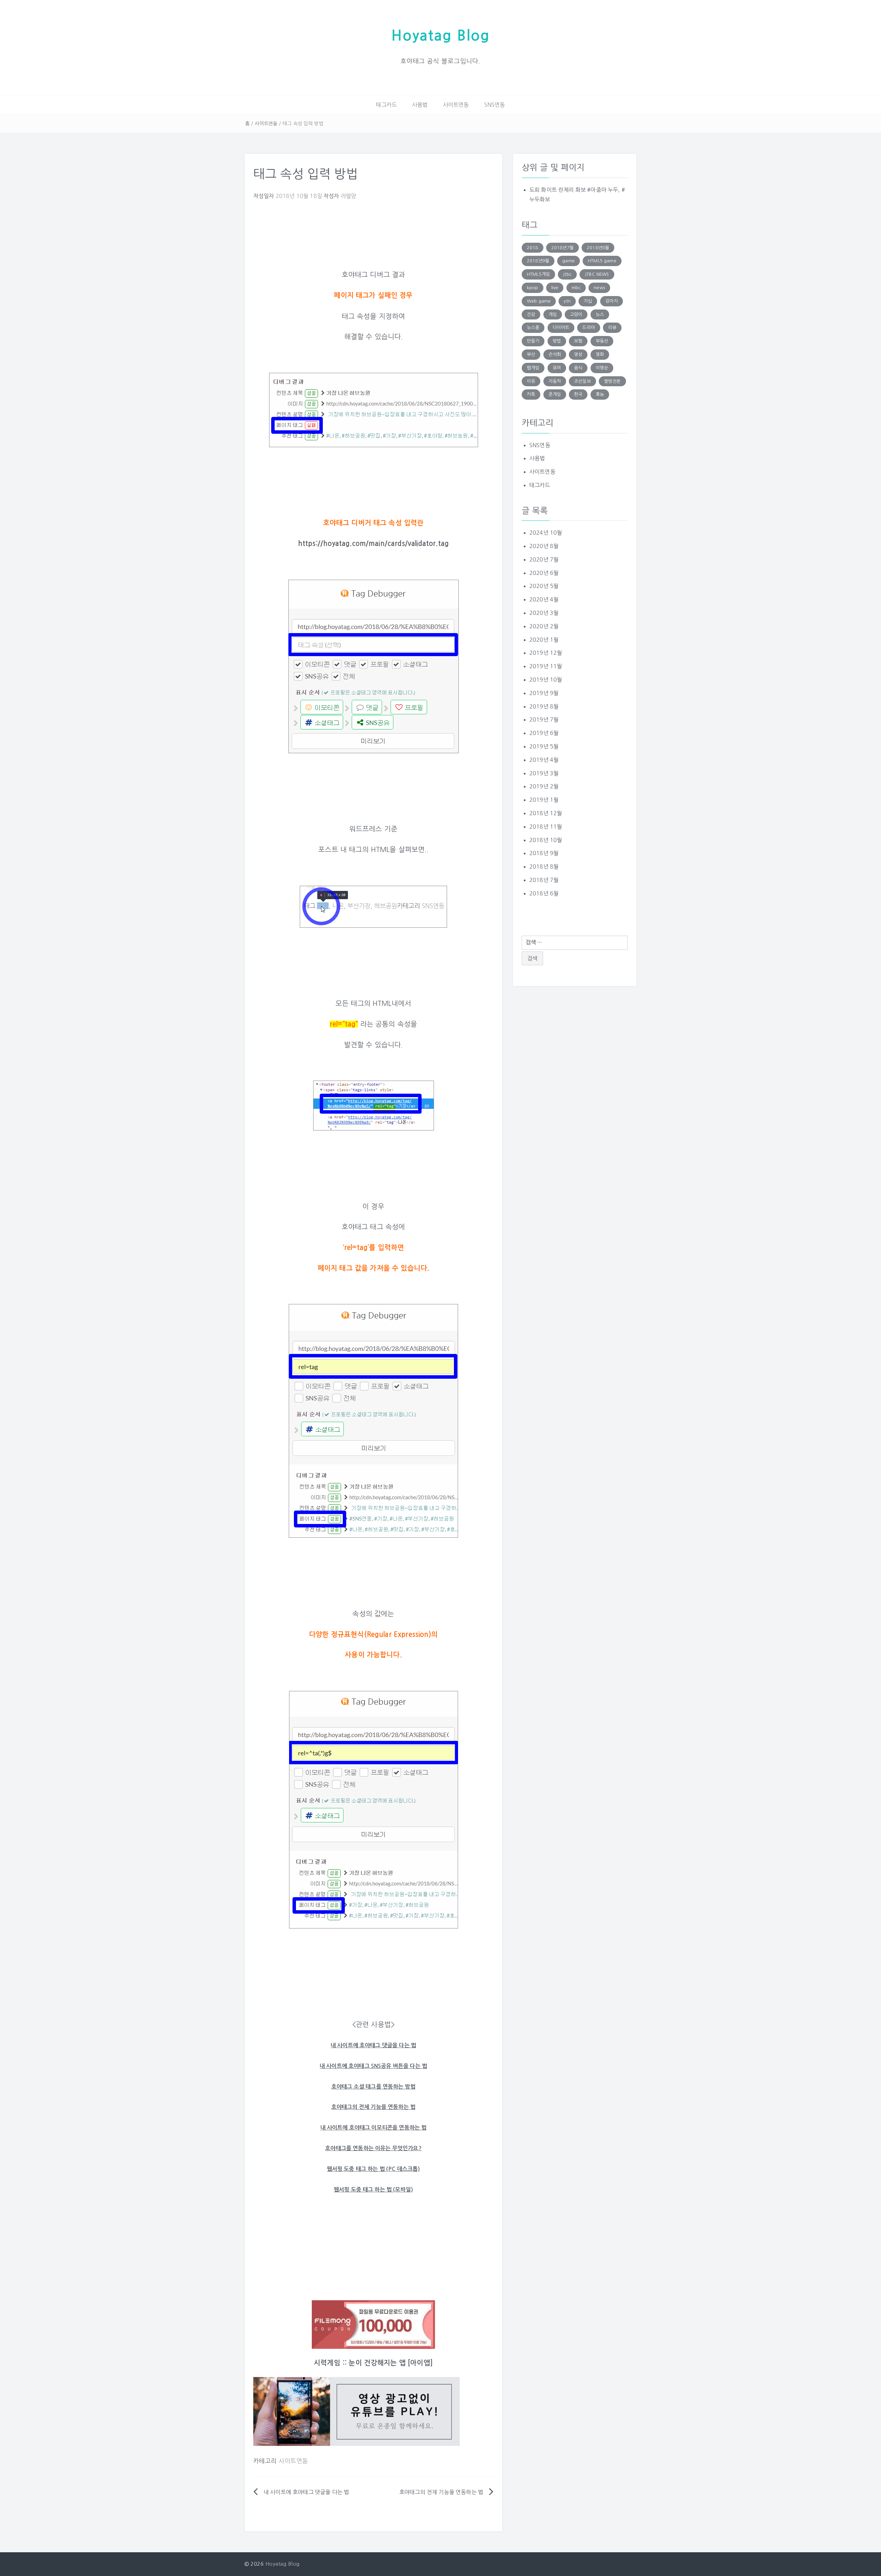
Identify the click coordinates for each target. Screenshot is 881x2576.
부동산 (602, 341)
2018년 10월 (546, 840)
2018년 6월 (544, 893)
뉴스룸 (533, 328)
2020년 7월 (544, 559)
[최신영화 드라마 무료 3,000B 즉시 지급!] (373, 2325)
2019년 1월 (544, 800)
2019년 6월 (544, 733)
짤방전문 (612, 381)
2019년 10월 (546, 680)
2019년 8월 (544, 706)
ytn (567, 301)
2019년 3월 (544, 773)
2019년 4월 (544, 760)
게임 (553, 314)
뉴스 (600, 314)
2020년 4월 (544, 599)
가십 (588, 301)
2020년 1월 (544, 640)
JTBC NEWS (597, 274)
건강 (531, 314)
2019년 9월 (544, 693)
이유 (531, 381)
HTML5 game (602, 261)
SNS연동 (495, 105)
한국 (578, 394)
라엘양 (348, 196)
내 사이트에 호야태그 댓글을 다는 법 (306, 2492)
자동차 (555, 381)
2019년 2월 (544, 786)
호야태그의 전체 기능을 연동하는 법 (373, 2107)
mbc (576, 288)
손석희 (555, 354)
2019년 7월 (544, 719)
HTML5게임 (538, 274)
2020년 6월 (544, 573)
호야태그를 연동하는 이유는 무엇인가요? (373, 2148)
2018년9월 (538, 261)
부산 (531, 354)
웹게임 (533, 368)
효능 (600, 394)
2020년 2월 (544, 626)
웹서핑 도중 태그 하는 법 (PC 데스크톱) (374, 2169)
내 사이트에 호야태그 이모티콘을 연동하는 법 (374, 2128)
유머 (557, 368)
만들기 (533, 341)
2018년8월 (598, 248)
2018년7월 (562, 248)
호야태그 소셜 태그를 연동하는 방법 (373, 2087)
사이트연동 (456, 105)
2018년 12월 (546, 813)
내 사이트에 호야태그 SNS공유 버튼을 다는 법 (373, 2066)
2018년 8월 (544, 866)
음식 (578, 368)
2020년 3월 (544, 613)
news (599, 288)
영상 (578, 354)
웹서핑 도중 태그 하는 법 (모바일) (373, 2190)
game (569, 261)
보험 (578, 341)
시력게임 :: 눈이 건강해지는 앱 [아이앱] (373, 2363)
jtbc (567, 274)
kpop (533, 288)
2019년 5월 (544, 746)
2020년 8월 (544, 546)
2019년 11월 (546, 666)
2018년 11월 (546, 827)
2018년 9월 (544, 853)
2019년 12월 (546, 653)
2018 (533, 248)
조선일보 (582, 381)
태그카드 (386, 105)
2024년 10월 (546, 533)
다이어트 (561, 328)
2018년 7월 (544, 880)
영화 (600, 354)
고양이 (576, 314)
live (555, 288)
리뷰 (612, 328)
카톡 (531, 394)
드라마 (588, 328)
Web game (539, 301)
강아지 (612, 301)
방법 (557, 341)
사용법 (420, 105)
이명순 (602, 368)
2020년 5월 (544, 586)
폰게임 (555, 394)
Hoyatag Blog (440, 36)
